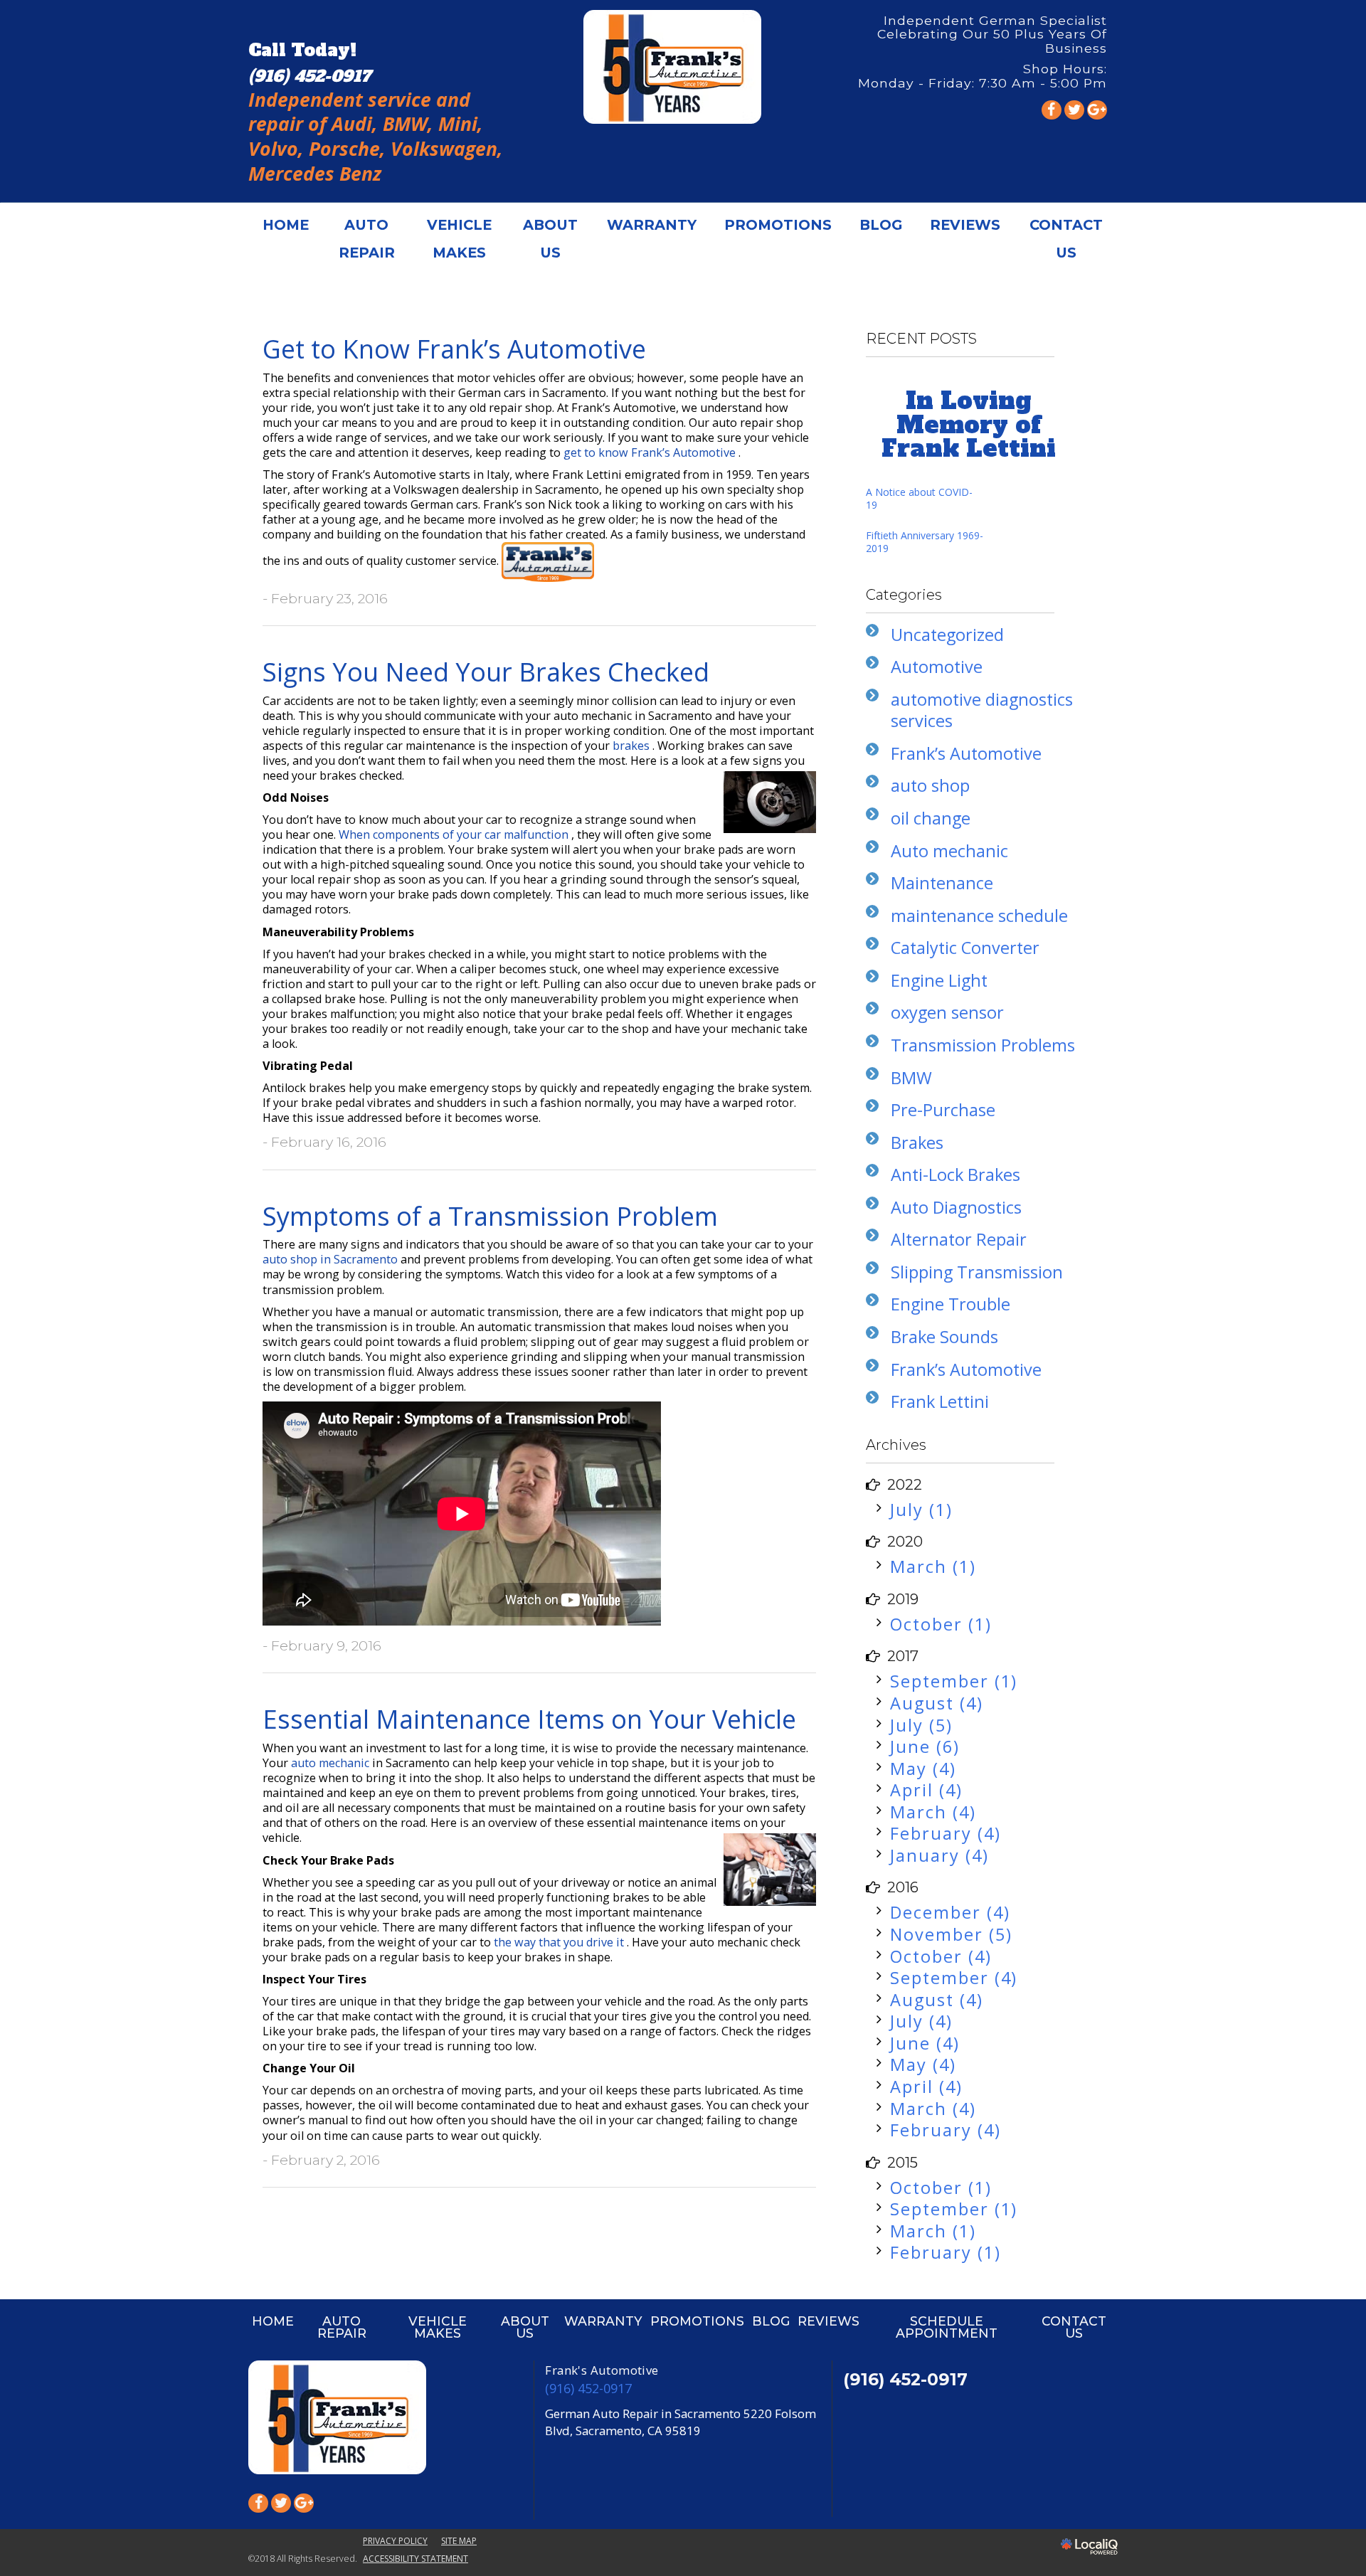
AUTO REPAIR (367, 239)
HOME (286, 225)
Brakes (917, 1143)
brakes (632, 746)
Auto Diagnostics (956, 1207)
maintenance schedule (979, 916)
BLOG (881, 225)
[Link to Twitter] (1074, 110)
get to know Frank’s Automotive (651, 452)
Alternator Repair (959, 1239)
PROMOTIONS (778, 225)
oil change (931, 818)
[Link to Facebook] (1052, 110)
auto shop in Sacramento (332, 1259)
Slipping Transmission (977, 1272)
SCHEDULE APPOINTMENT (947, 2327)
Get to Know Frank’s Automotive (454, 349)
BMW (911, 1078)
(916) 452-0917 (588, 2388)
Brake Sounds (944, 1337)
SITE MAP (459, 2541)
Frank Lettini (940, 1401)
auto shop (930, 785)
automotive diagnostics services (982, 710)
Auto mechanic (949, 851)
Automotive (937, 667)
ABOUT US (550, 239)
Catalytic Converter (965, 948)
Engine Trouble (951, 1304)
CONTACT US (1066, 239)
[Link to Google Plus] (1097, 110)
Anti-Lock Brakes (955, 1175)
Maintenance (942, 883)
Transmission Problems (983, 1045)
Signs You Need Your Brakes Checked (486, 672)
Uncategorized (947, 635)
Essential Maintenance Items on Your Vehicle (529, 1719)
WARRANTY (652, 225)
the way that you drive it (560, 1942)
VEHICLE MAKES (459, 239)
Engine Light (939, 980)
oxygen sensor (947, 1012)
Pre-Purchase (943, 1110)
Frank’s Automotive (966, 753)
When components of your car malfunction (455, 834)
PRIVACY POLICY (395, 2541)
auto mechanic (332, 1763)
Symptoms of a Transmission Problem (490, 1216)
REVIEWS (965, 225)
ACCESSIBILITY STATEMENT (415, 2559)
